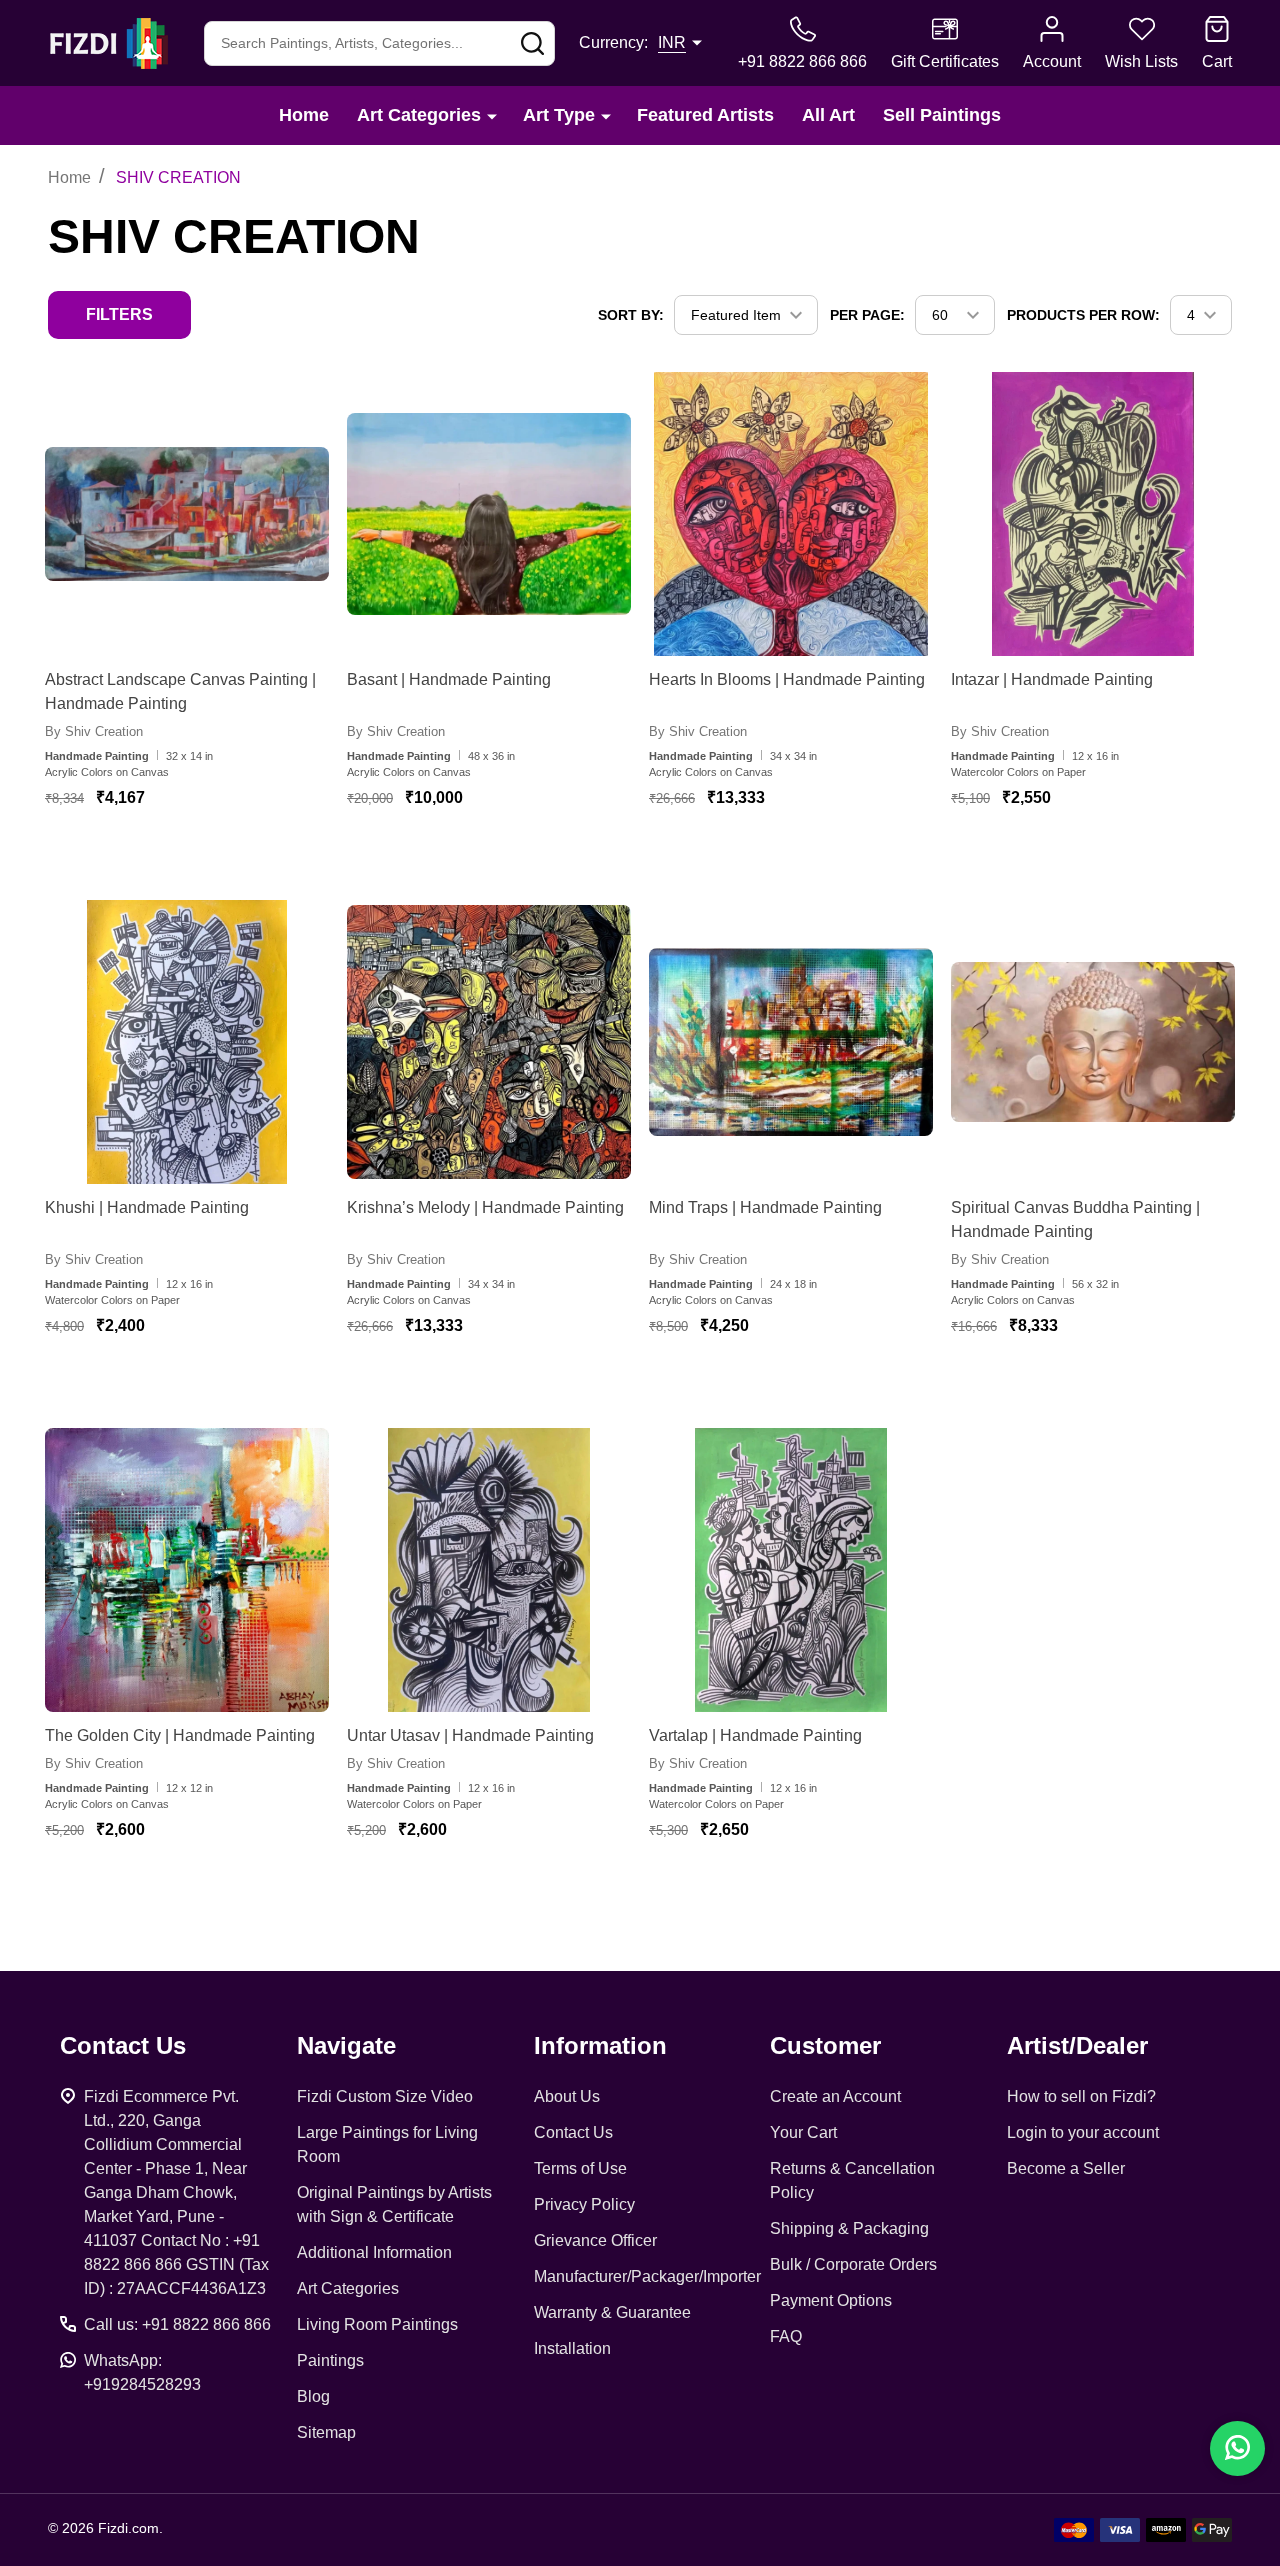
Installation (572, 2348)
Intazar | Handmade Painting (1052, 679)
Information (600, 2045)
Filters (119, 314)
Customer (825, 2045)
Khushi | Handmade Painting (147, 1207)
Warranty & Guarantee (612, 2312)
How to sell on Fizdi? (1081, 2096)
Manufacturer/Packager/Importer (647, 2276)
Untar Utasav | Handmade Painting (470, 1735)
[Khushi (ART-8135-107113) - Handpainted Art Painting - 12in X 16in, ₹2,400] (187, 1042)
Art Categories (419, 115)
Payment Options (831, 2300)
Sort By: (631, 315)
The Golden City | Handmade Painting (180, 1735)
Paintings (330, 2360)
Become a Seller (1066, 2168)
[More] (492, 115)
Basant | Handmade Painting (449, 679)
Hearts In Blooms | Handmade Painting (787, 679)
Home (304, 115)
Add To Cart (208, 857)
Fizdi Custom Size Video (385, 2096)
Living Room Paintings (377, 2324)
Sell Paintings (942, 115)
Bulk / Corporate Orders (853, 2264)
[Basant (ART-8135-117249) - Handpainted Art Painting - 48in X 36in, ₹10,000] (489, 514)
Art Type (559, 115)
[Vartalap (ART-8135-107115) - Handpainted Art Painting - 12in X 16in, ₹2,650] (791, 1570)
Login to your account (1083, 2132)
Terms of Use (580, 2168)
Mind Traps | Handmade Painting (765, 1207)
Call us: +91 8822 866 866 (177, 2324)
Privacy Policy (584, 2204)
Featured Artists (705, 115)
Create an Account (835, 2096)
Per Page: (867, 315)
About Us (567, 2096)
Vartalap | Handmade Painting (755, 1735)
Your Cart (803, 2132)
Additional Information (374, 2252)
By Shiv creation (94, 731)
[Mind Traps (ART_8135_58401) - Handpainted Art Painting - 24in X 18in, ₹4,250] (791, 1042)
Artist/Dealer (1077, 2045)
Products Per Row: (1083, 315)
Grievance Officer (595, 2240)
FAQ (786, 2336)
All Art (828, 115)
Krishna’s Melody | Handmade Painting (485, 1207)
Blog (313, 2396)
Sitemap (326, 2432)
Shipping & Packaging (849, 2228)
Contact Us (573, 2132)
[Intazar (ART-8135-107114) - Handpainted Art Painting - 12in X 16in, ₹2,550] (1093, 514)
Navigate (346, 2045)
